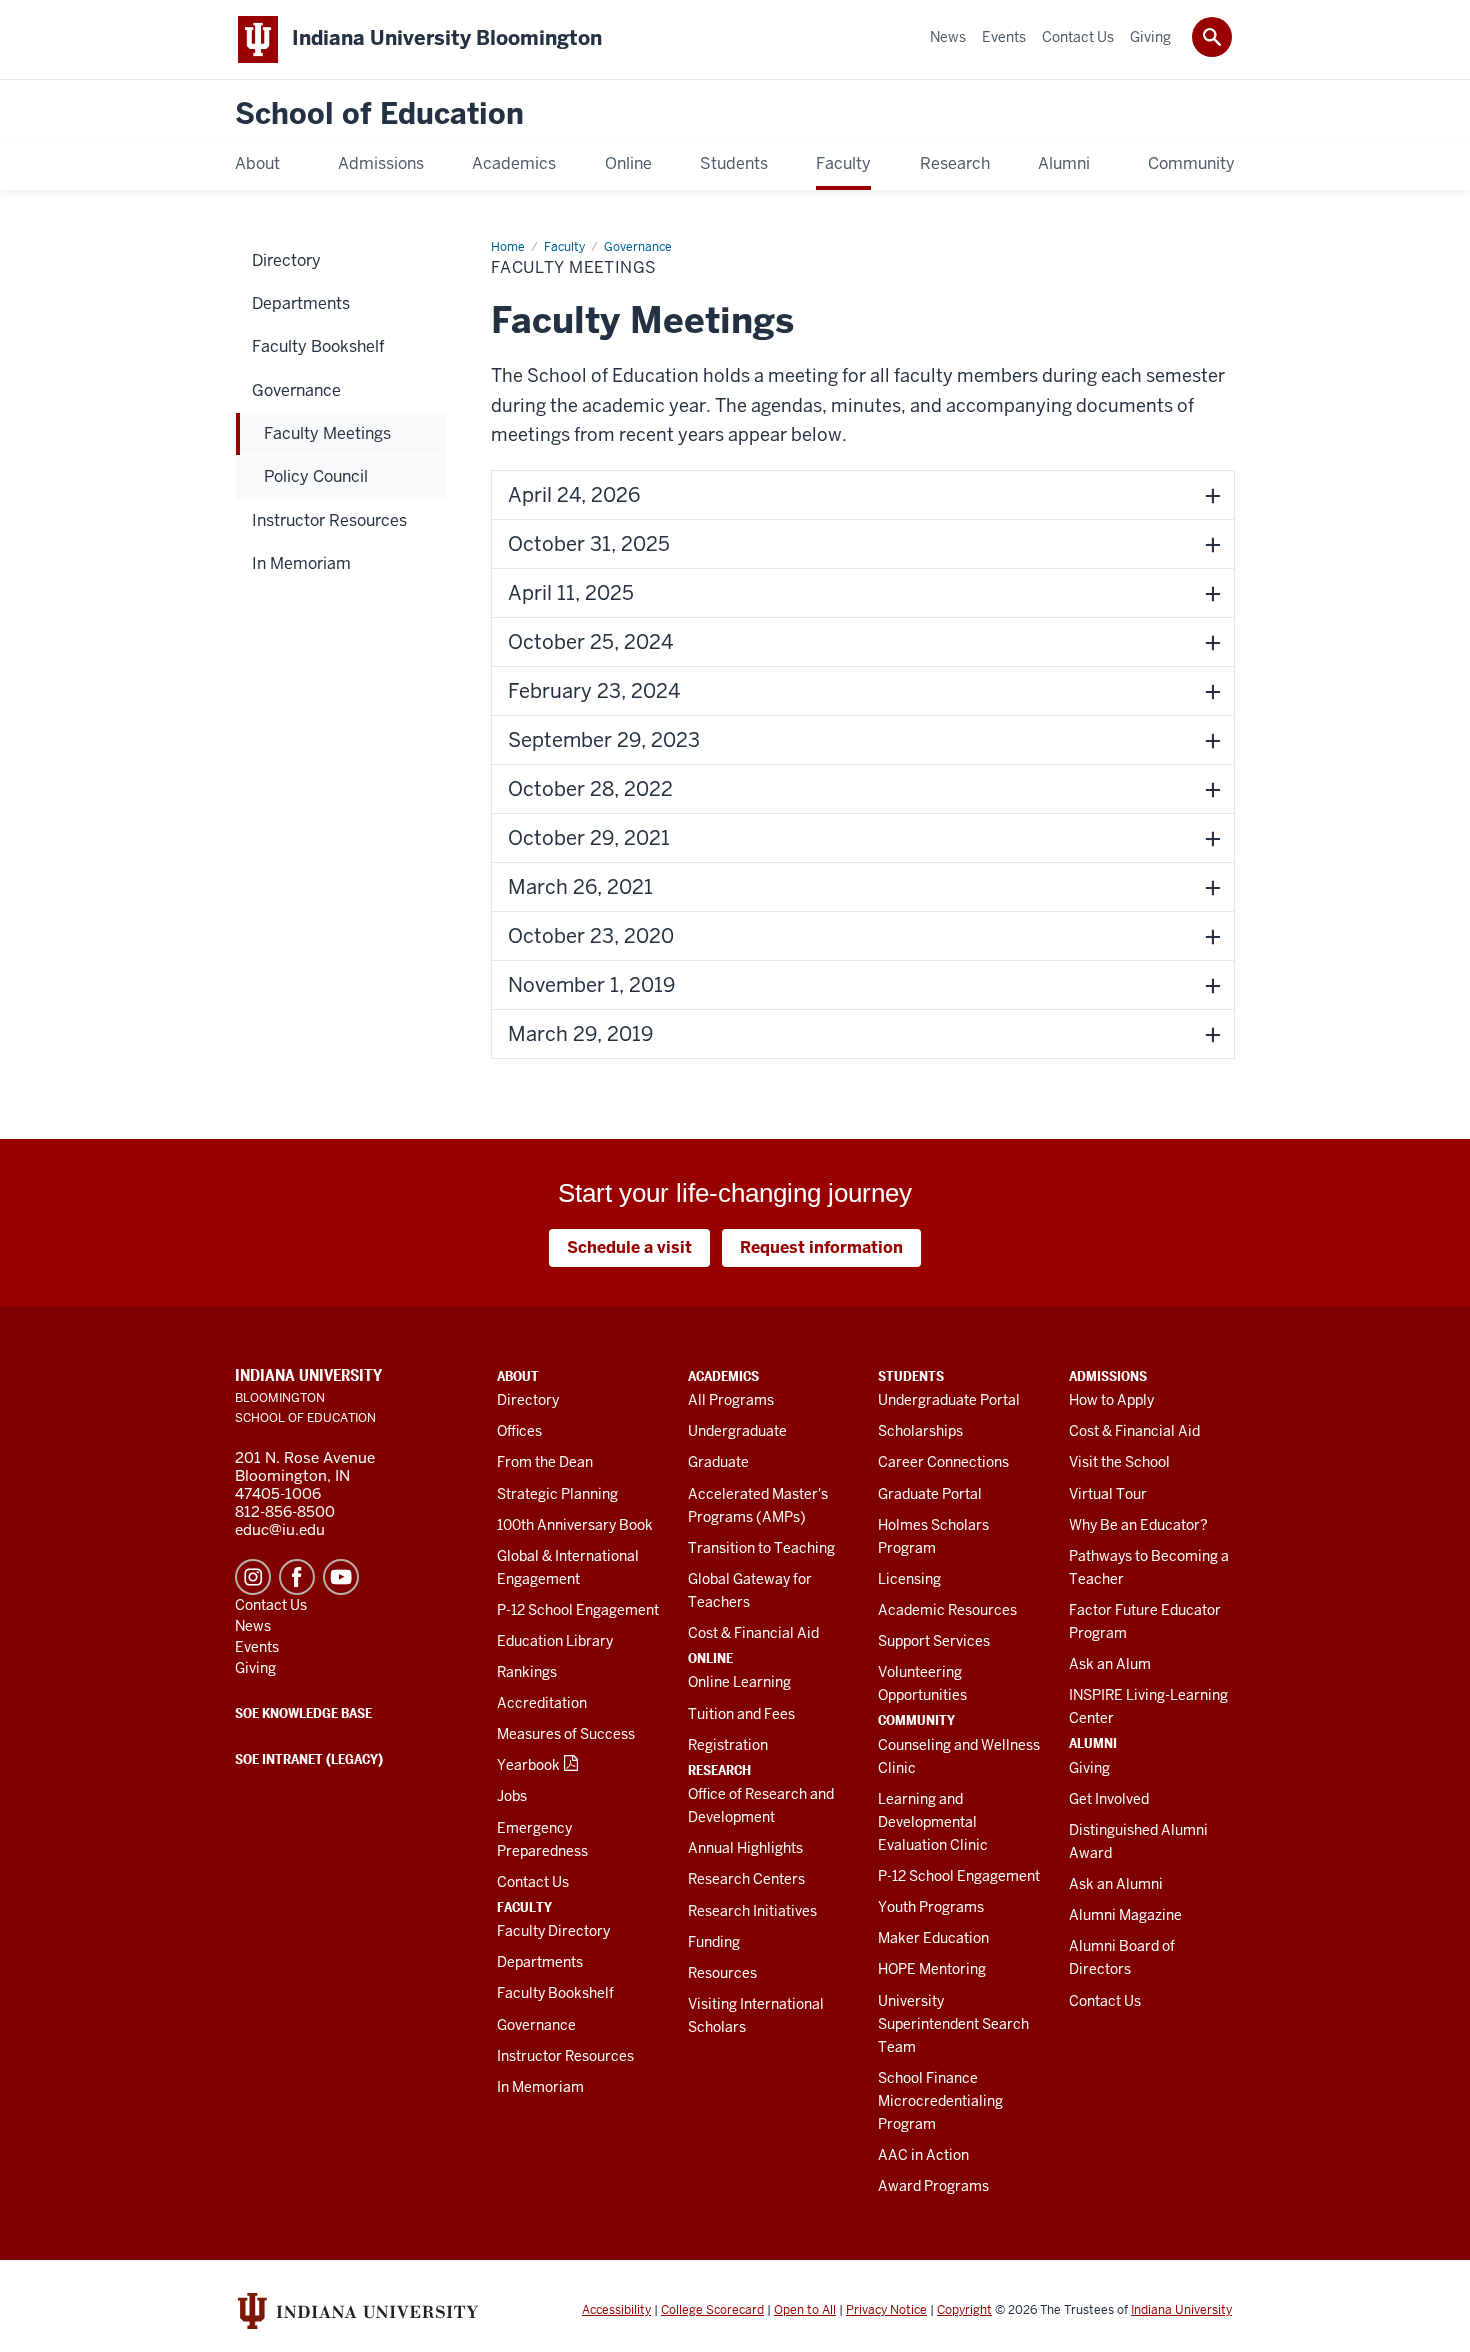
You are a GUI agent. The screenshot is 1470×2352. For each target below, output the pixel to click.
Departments (540, 1962)
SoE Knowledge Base (303, 1713)
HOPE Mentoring (932, 1969)
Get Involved (1109, 1799)
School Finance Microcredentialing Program (940, 2101)
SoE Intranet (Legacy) (309, 1759)
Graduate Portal (930, 1494)
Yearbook (528, 1765)
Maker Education (933, 1938)
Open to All (805, 2310)
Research (719, 1770)
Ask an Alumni (1116, 1884)
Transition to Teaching (761, 1548)
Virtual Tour (1108, 1494)
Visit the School (1119, 1462)
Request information (821, 1247)
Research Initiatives (752, 1911)
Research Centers (746, 1879)
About (518, 1376)
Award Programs (933, 2186)
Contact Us (533, 1882)
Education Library (555, 1641)
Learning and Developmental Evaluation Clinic (933, 1822)
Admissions (1108, 1376)
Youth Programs (931, 1907)
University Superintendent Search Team (953, 2024)
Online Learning (739, 1682)
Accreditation (542, 1703)
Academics (723, 1376)
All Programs (731, 1400)
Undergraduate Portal (949, 1400)
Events (257, 1647)
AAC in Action (923, 2155)
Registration (728, 1745)
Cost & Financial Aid (753, 1633)
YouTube (341, 1577)
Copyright (964, 2310)
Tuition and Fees (741, 1714)
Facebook (297, 1577)
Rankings (527, 1672)
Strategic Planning (557, 1494)
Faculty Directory (553, 1931)
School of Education (379, 114)
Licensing (909, 1579)
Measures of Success (566, 1734)
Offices (519, 1431)
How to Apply (1111, 1400)
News (253, 1626)
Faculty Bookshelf (555, 1993)
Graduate (718, 1462)
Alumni (1093, 1743)
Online (710, 1658)
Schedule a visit (629, 1247)
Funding (714, 1942)
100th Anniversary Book (575, 1525)
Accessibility (616, 2310)
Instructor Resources (565, 2056)
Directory (528, 1400)
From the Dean (545, 1462)
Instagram (253, 1577)
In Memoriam (540, 2087)
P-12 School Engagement (578, 1610)
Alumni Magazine (1125, 1915)
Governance (536, 2025)
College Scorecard (712, 2310)
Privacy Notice (886, 2310)
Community (916, 1720)
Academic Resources (947, 1610)
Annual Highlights (745, 1848)
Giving (1089, 1768)
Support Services (934, 1641)
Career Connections (943, 1462)
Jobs (512, 1796)
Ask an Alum (1110, 1664)
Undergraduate (737, 1431)
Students (911, 1376)
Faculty (524, 1907)
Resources (722, 1973)
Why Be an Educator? (1138, 1525)
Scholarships (920, 1431)
